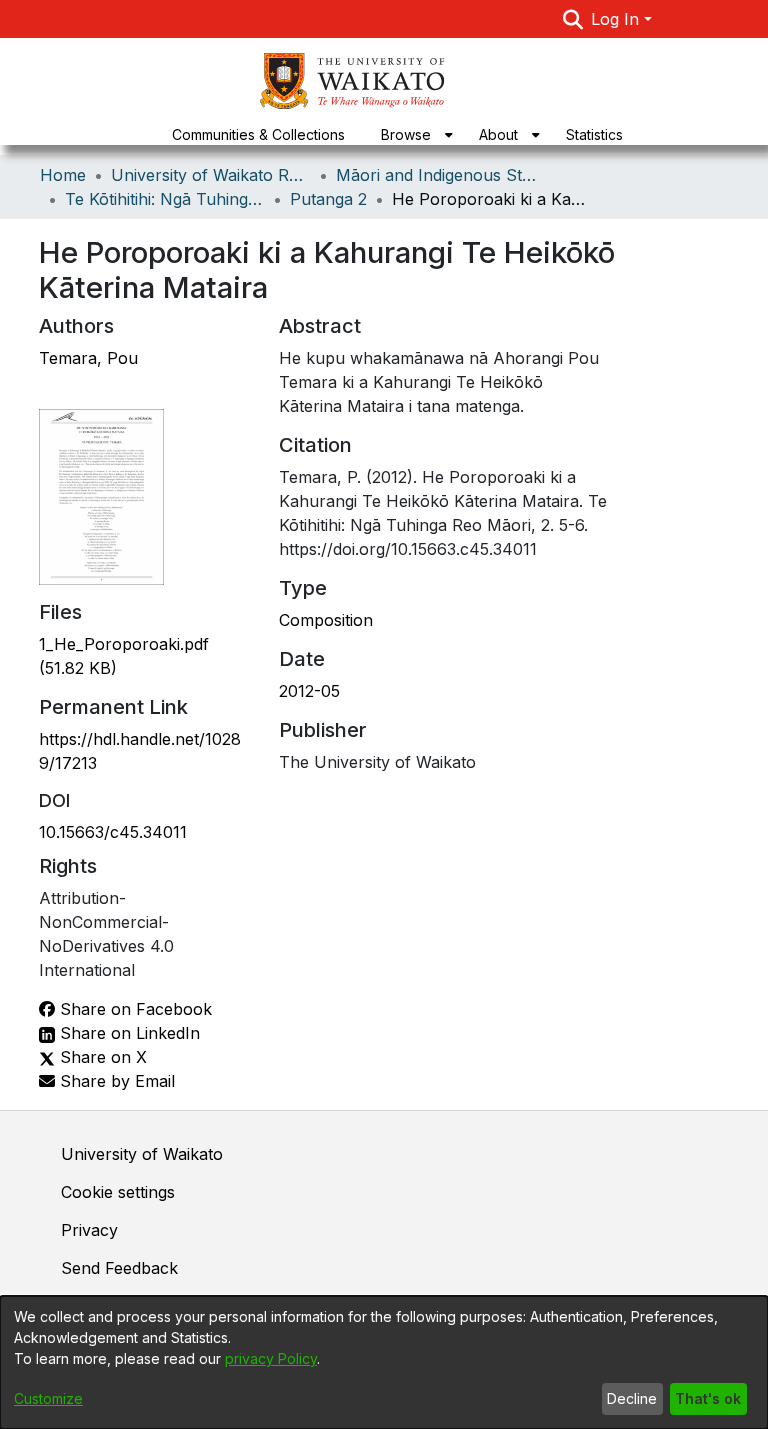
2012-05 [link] (309, 691)
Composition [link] (326, 620)
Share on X (101, 1057)
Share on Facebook (133, 1009)
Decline (632, 1398)
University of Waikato (142, 1154)
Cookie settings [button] (118, 1192)
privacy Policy (271, 1358)
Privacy (89, 1230)
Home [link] (63, 175)
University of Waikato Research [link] (211, 175)
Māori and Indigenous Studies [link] (436, 175)
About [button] (498, 134)
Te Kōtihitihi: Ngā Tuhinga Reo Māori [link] (165, 199)
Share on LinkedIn (127, 1033)
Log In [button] (617, 19)
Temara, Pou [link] (88, 358)
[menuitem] (412, 134)
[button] (573, 19)
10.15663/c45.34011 (113, 832)
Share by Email (115, 1081)
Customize (48, 1398)
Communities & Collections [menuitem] (258, 134)
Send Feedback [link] (119, 1268)
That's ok (708, 1398)
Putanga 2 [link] (328, 199)
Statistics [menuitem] (594, 134)
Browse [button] (406, 134)
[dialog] (384, 1362)
